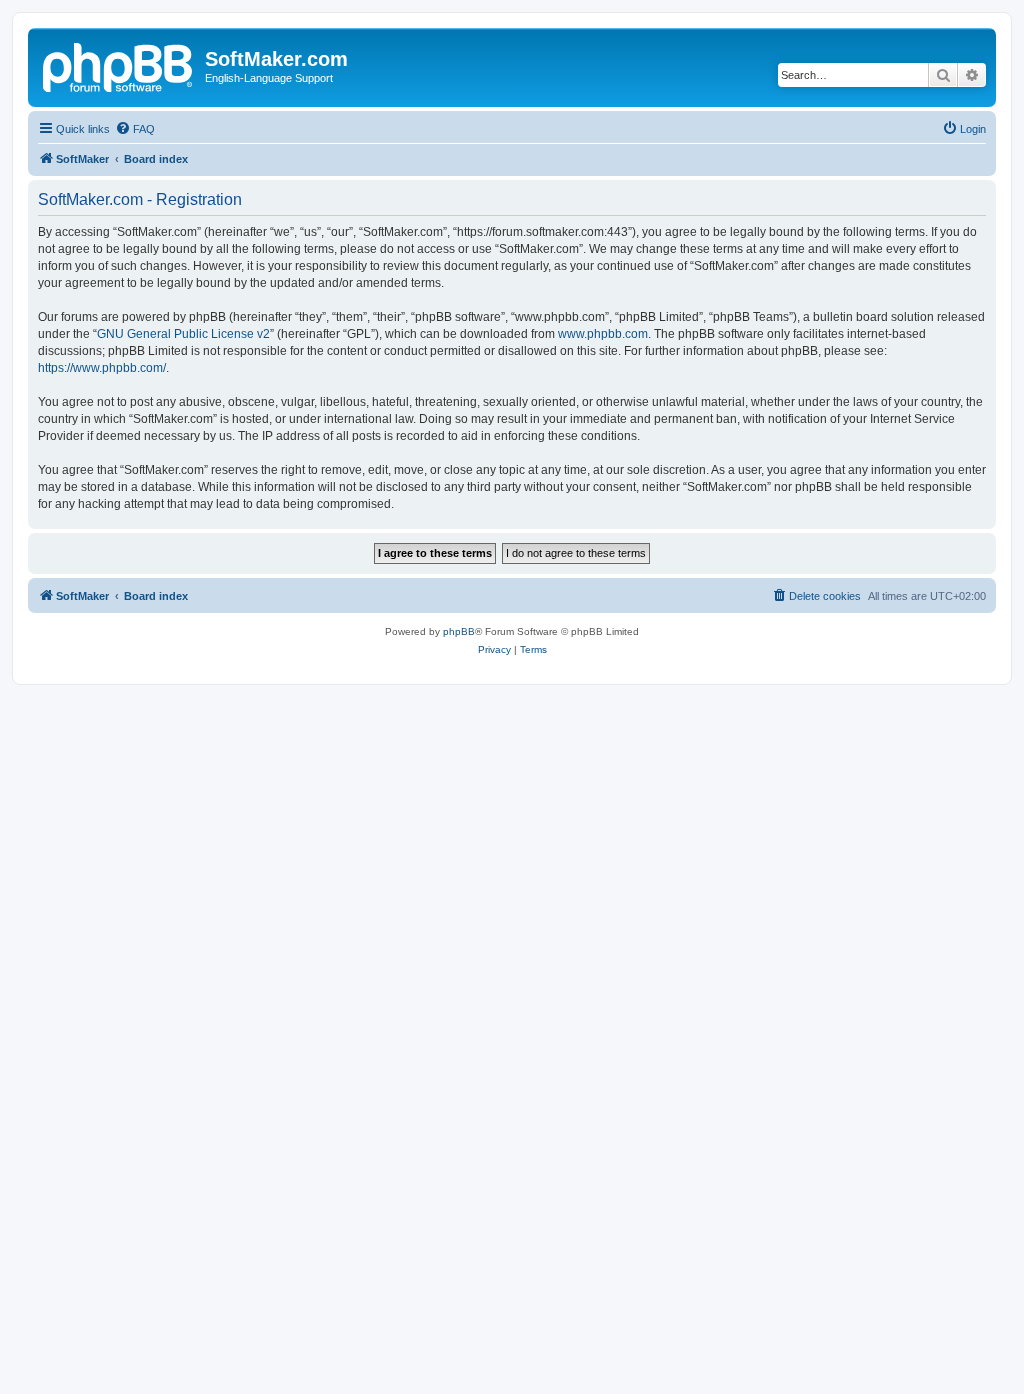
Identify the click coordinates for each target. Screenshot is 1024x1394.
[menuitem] (135, 129)
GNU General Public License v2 (183, 334)
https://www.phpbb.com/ (102, 368)
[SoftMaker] (119, 65)
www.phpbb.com (603, 334)
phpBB (459, 631)
